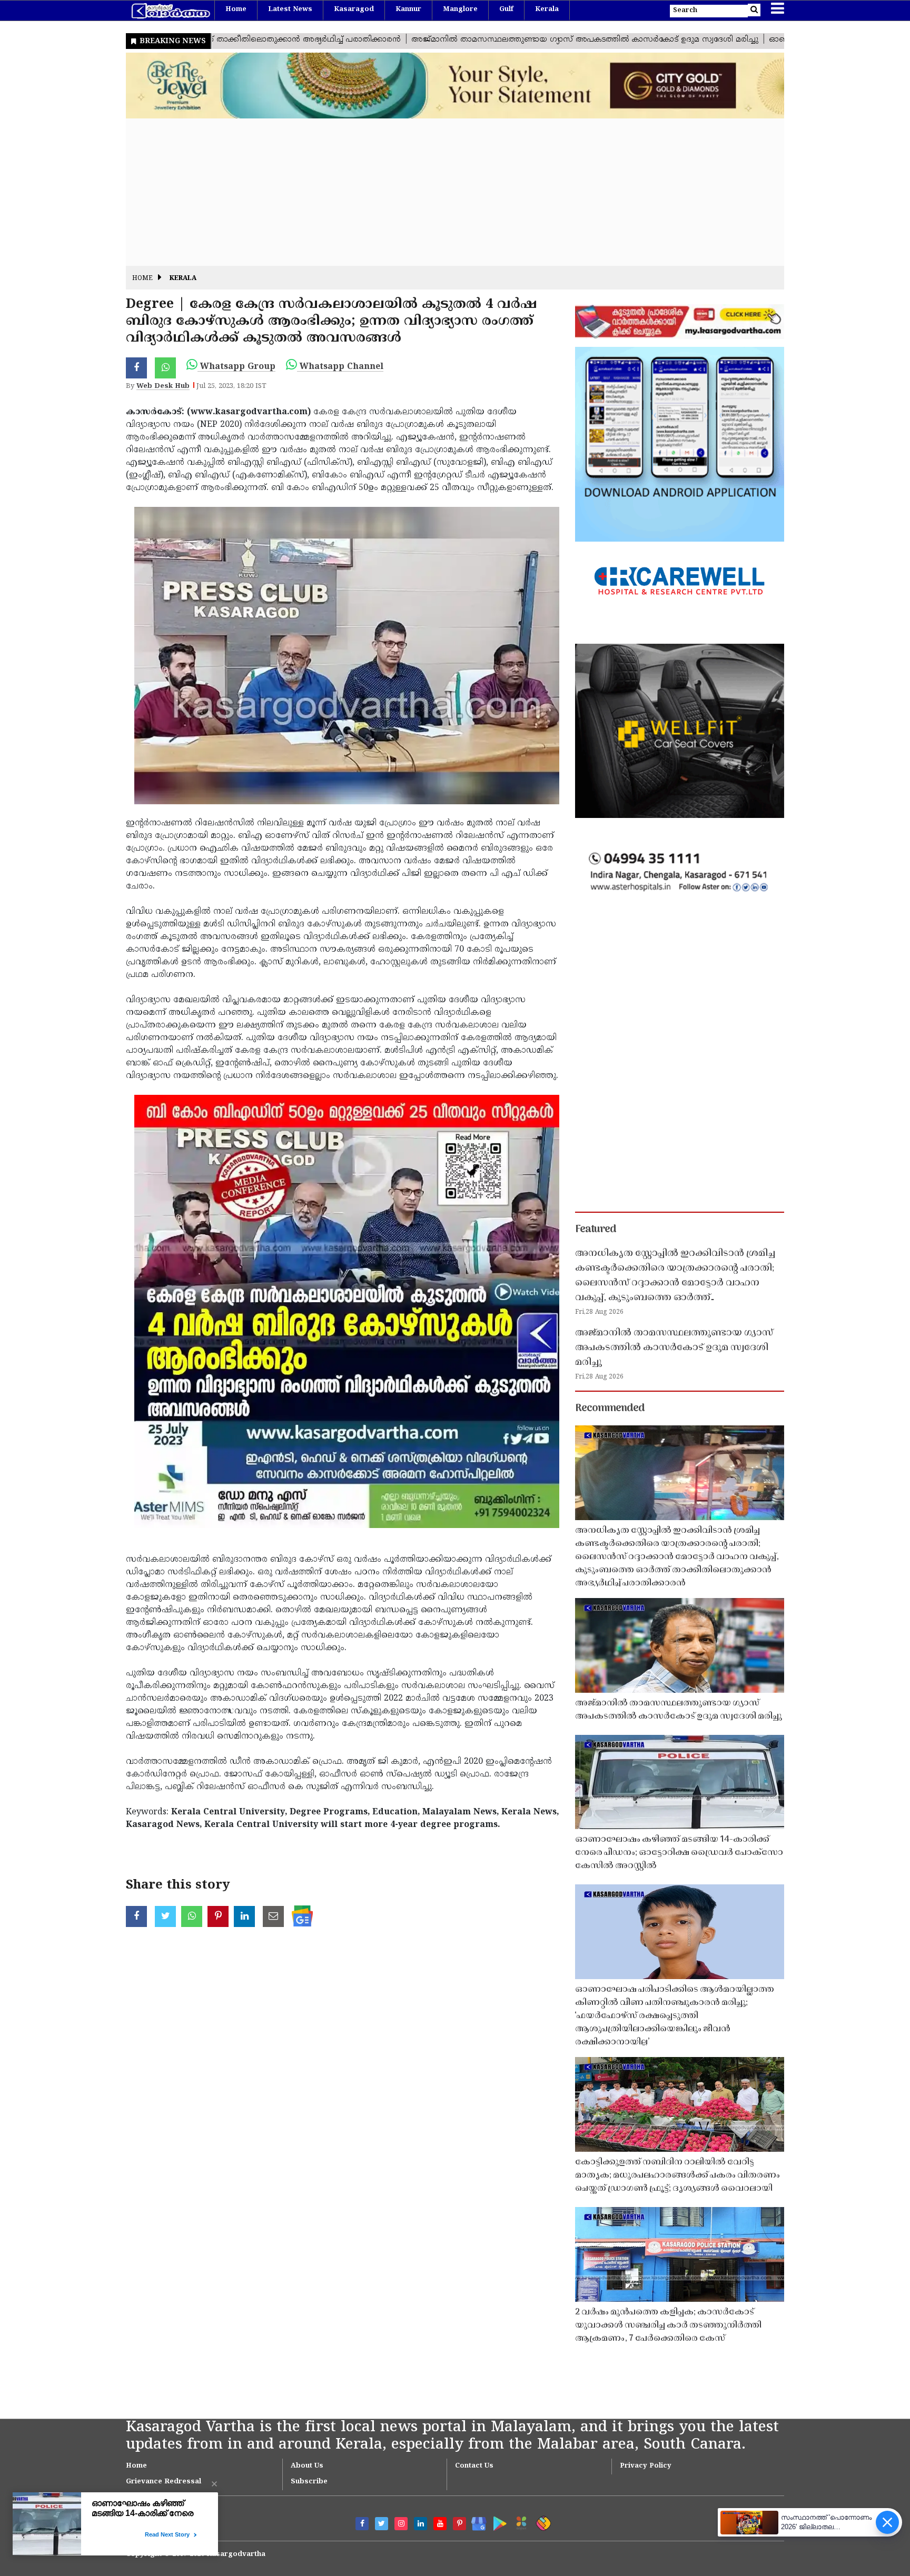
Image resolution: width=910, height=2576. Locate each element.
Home (236, 9)
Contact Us (474, 2466)
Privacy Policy (646, 2466)
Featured (596, 1230)
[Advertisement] (442, 192)
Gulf (506, 9)
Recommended (610, 1409)
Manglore (460, 9)
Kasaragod (354, 9)
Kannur (408, 9)
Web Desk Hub (163, 386)
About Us (307, 2466)
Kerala (547, 9)
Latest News (290, 9)
